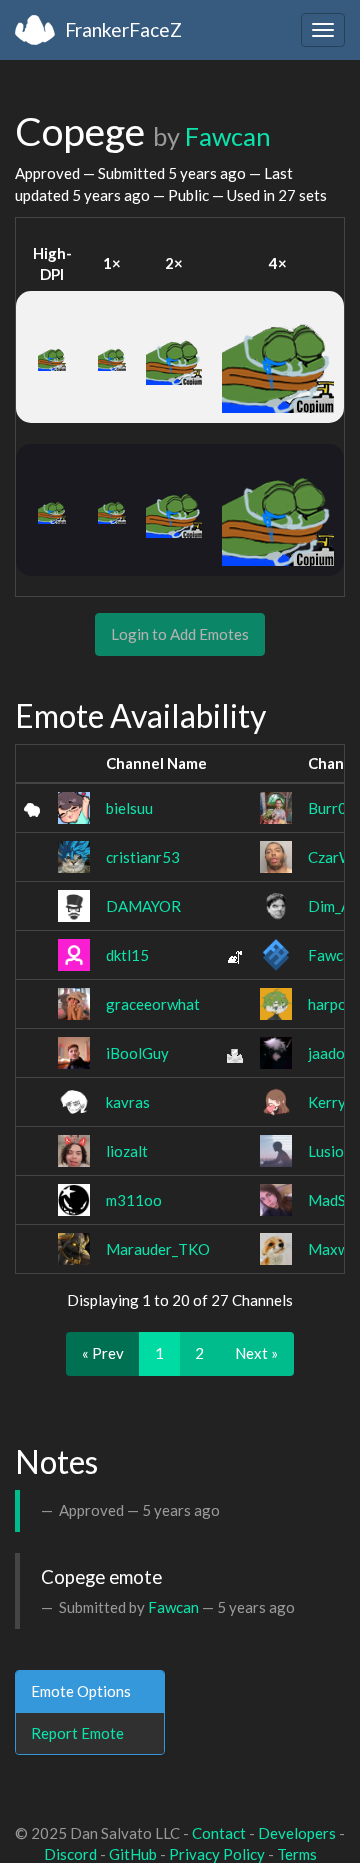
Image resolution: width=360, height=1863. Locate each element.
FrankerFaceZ (123, 29)
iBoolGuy (137, 1053)
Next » (256, 1353)
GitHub (133, 1854)
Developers (297, 1833)
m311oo (134, 1200)
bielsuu (129, 808)
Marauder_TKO (158, 1249)
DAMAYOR (143, 906)
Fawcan (228, 136)
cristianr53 (143, 857)
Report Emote (77, 1733)
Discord (70, 1854)
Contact (219, 1833)
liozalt (127, 1151)
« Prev (103, 1353)
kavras (128, 1102)
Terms (297, 1854)
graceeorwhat (153, 1004)
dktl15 (127, 955)
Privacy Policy (217, 1854)
